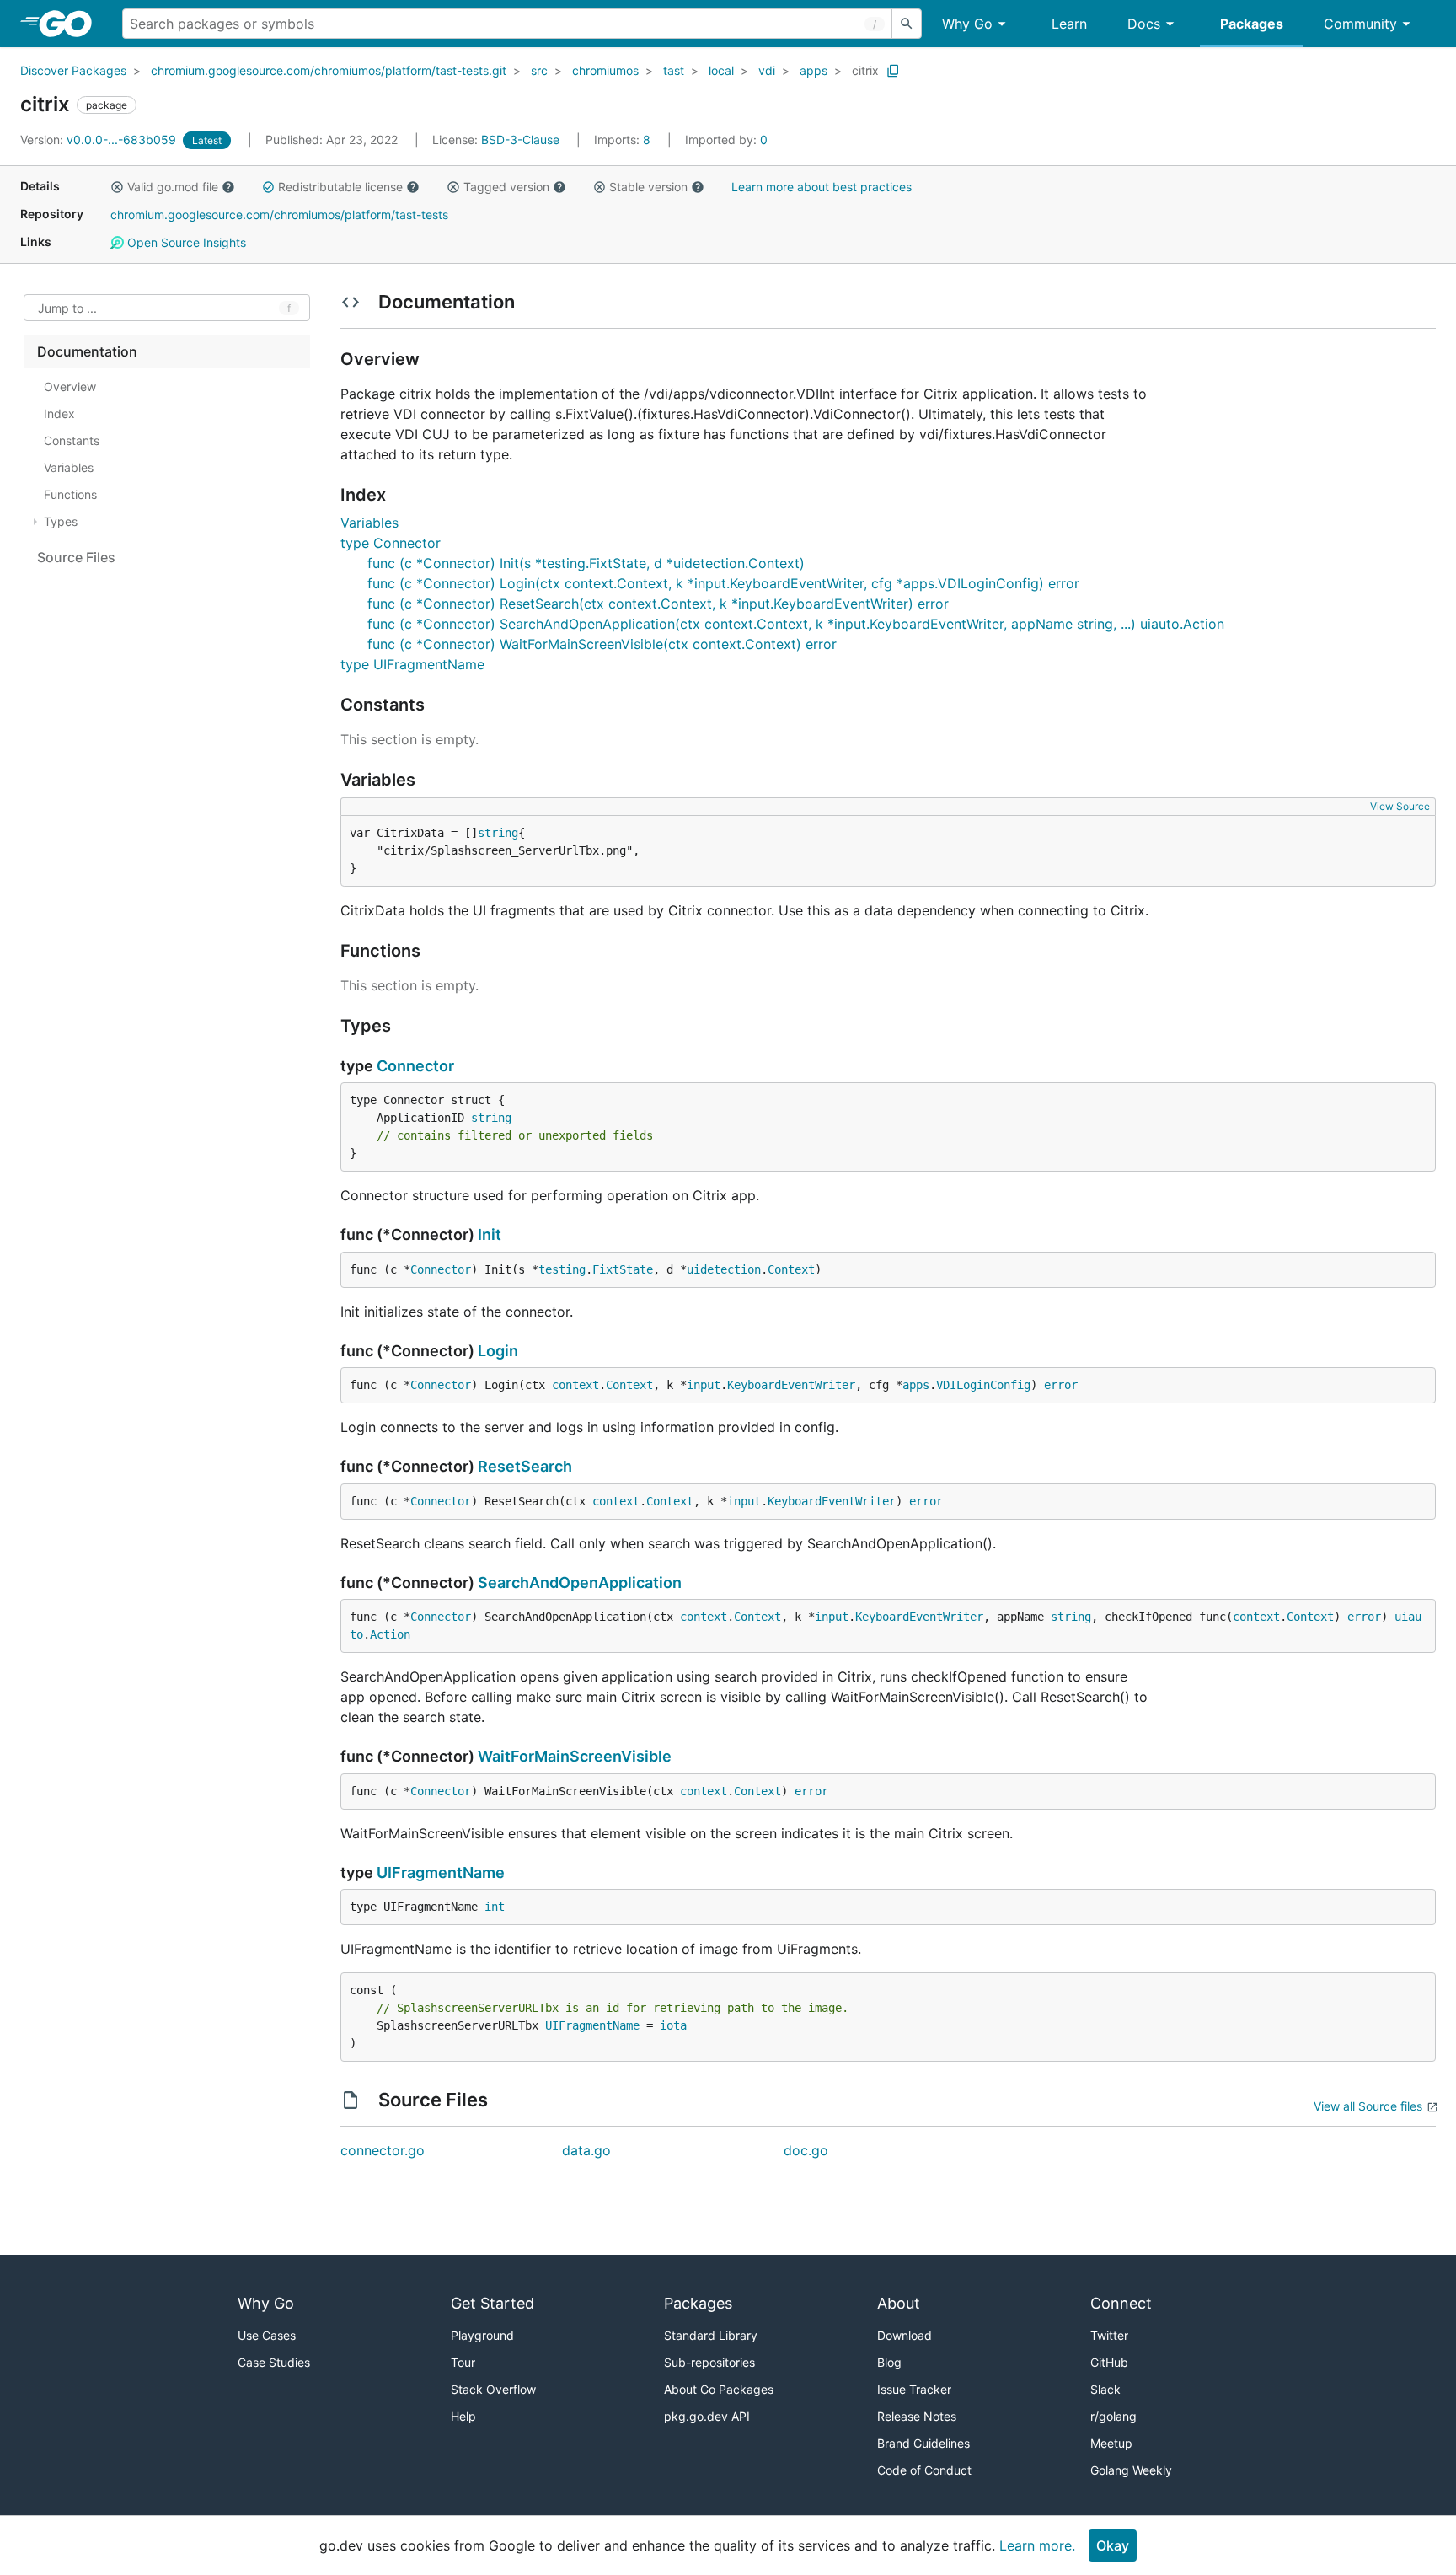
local (721, 70)
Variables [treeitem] (69, 467)
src (539, 70)
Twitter (1109, 2335)
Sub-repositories (709, 2362)
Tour (463, 2362)
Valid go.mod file (173, 187)
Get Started (492, 2303)
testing (562, 1269)
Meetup (1111, 2443)
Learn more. (1037, 2545)
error (1061, 1385)
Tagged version (506, 187)
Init (490, 1234)
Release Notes (917, 2416)
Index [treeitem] (59, 413)
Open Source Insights (185, 242)
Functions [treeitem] (70, 494)
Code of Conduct (924, 2470)
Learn (1069, 24)
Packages (1252, 24)
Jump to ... (67, 308)
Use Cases (267, 2335)
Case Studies (274, 2362)
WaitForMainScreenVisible (575, 1756)
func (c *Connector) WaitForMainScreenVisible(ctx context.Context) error (602, 644)
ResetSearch (525, 1466)
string (498, 833)
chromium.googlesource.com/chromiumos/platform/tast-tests (279, 215)
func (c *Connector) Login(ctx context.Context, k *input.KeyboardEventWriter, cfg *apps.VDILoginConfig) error (723, 583)
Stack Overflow (493, 2389)
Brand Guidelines (923, 2443)
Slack (1105, 2389)
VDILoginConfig (983, 1385)
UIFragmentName (441, 1872)
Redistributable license (340, 187)
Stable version (648, 187)
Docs (1144, 24)
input (704, 1385)
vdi (767, 70)
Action (390, 1634)
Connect (1121, 2303)
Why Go (967, 24)
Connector (415, 1066)
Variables (369, 523)
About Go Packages (719, 2389)
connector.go (383, 2150)
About (899, 2303)
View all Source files (1368, 2106)
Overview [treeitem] (70, 386)
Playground (482, 2335)
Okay (1113, 2545)
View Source (1400, 806)
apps (814, 70)
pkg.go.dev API (707, 2416)
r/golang (1113, 2416)
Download (905, 2335)
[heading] (71, 24)
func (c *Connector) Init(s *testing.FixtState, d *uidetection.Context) (586, 563)
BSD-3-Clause (520, 139)
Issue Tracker (914, 2389)
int (495, 1907)
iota (673, 2025)
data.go (586, 2150)
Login (498, 1351)
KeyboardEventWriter (791, 1385)
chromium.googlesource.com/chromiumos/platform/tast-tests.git (329, 70)
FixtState (623, 1269)
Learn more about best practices (822, 187)
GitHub (1109, 2362)
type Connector (391, 543)
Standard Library (711, 2335)
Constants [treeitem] (72, 440)
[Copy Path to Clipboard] (893, 71)
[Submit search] (907, 24)
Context (791, 1269)
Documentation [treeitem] (87, 351)
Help (463, 2416)
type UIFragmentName (412, 664)
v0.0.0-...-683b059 (100, 139)
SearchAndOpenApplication (580, 1583)
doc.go (806, 2150)
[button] (117, 187)
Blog (889, 2362)
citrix (865, 70)
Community (1360, 24)
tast (674, 70)
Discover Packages (73, 70)
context (575, 1385)
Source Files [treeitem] (76, 557)
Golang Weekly (1131, 2470)
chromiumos (605, 70)
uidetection (724, 1269)
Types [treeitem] (61, 521)
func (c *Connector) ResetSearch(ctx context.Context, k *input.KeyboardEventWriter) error (658, 604)
